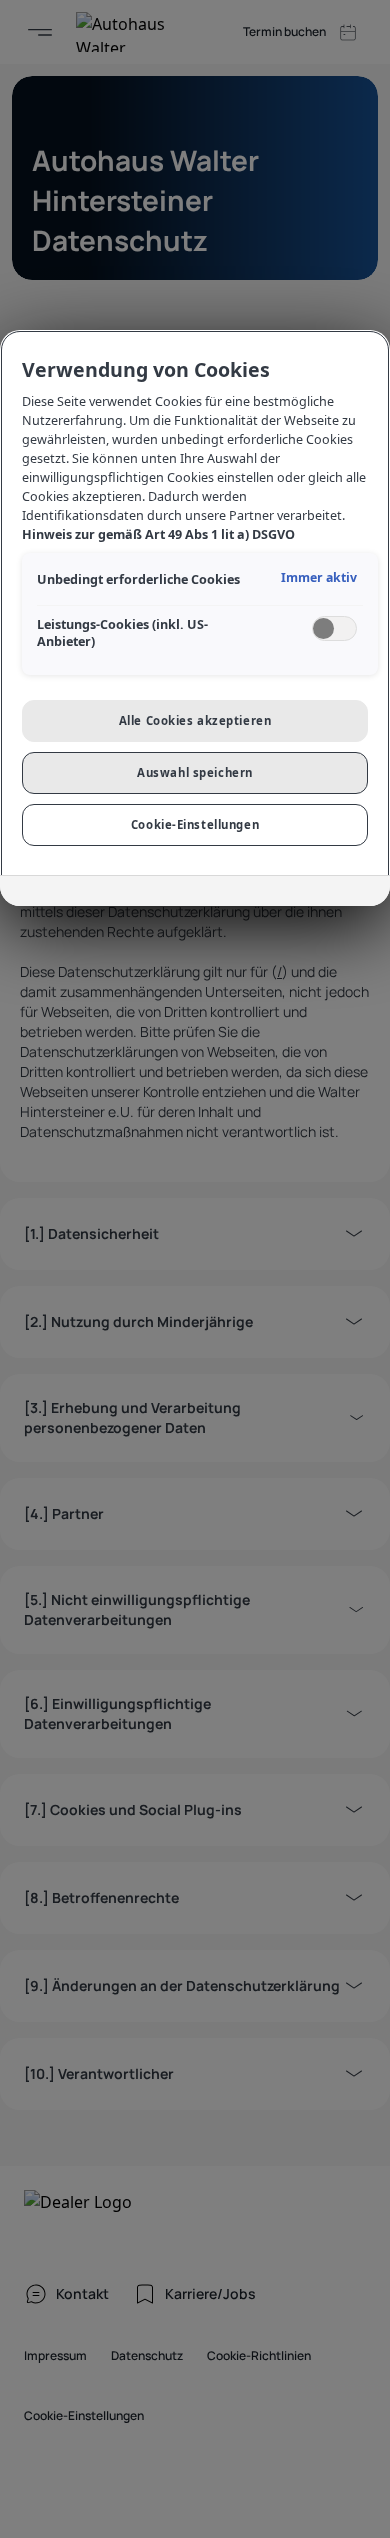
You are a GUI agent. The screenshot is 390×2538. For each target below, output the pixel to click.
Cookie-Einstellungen (195, 824)
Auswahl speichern (195, 772)
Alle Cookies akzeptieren (195, 720)
